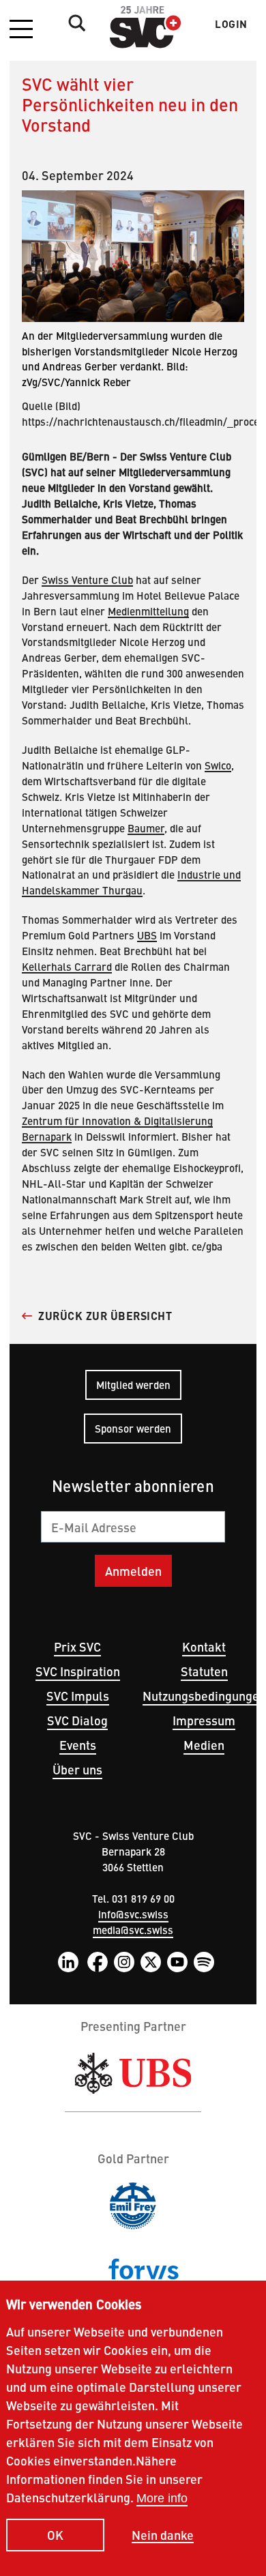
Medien (204, 1745)
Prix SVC (77, 1646)
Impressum (204, 1720)
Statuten (204, 1671)
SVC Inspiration (78, 1671)
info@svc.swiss (133, 1914)
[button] (21, 30)
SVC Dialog (77, 1720)
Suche (74, 23)
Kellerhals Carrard (67, 966)
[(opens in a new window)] (133, 2074)
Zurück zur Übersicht (105, 1316)
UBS (147, 935)
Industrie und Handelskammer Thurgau (131, 882)
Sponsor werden (133, 1428)
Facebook (98, 1962)
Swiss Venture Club (87, 580)
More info (162, 2498)
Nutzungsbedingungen (204, 1696)
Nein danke (163, 2535)
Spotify (204, 1962)
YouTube (177, 1962)
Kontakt (204, 1646)
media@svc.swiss (133, 1930)
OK (55, 2535)
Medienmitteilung (148, 611)
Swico (218, 765)
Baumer (146, 828)
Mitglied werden (133, 1385)
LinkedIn (68, 1962)
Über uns (77, 1769)
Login (231, 24)
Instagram (124, 1962)
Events (78, 1745)
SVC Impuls (78, 1696)
